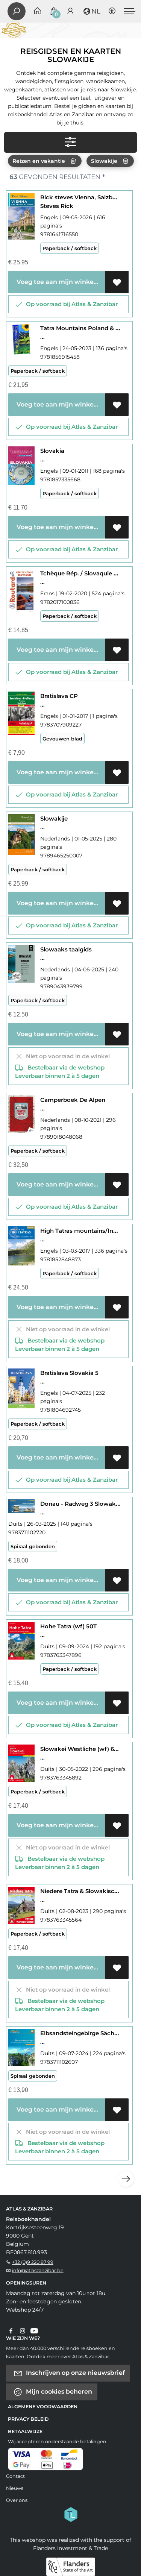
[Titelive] (71, 2514)
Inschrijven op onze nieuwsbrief (75, 2372)
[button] (91, 11)
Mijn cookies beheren (58, 2391)
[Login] (70, 11)
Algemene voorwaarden (43, 2407)
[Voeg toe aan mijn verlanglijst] (117, 282)
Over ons (17, 2500)
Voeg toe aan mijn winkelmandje (59, 282)
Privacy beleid (28, 2419)
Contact (15, 2476)
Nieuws (15, 2488)
